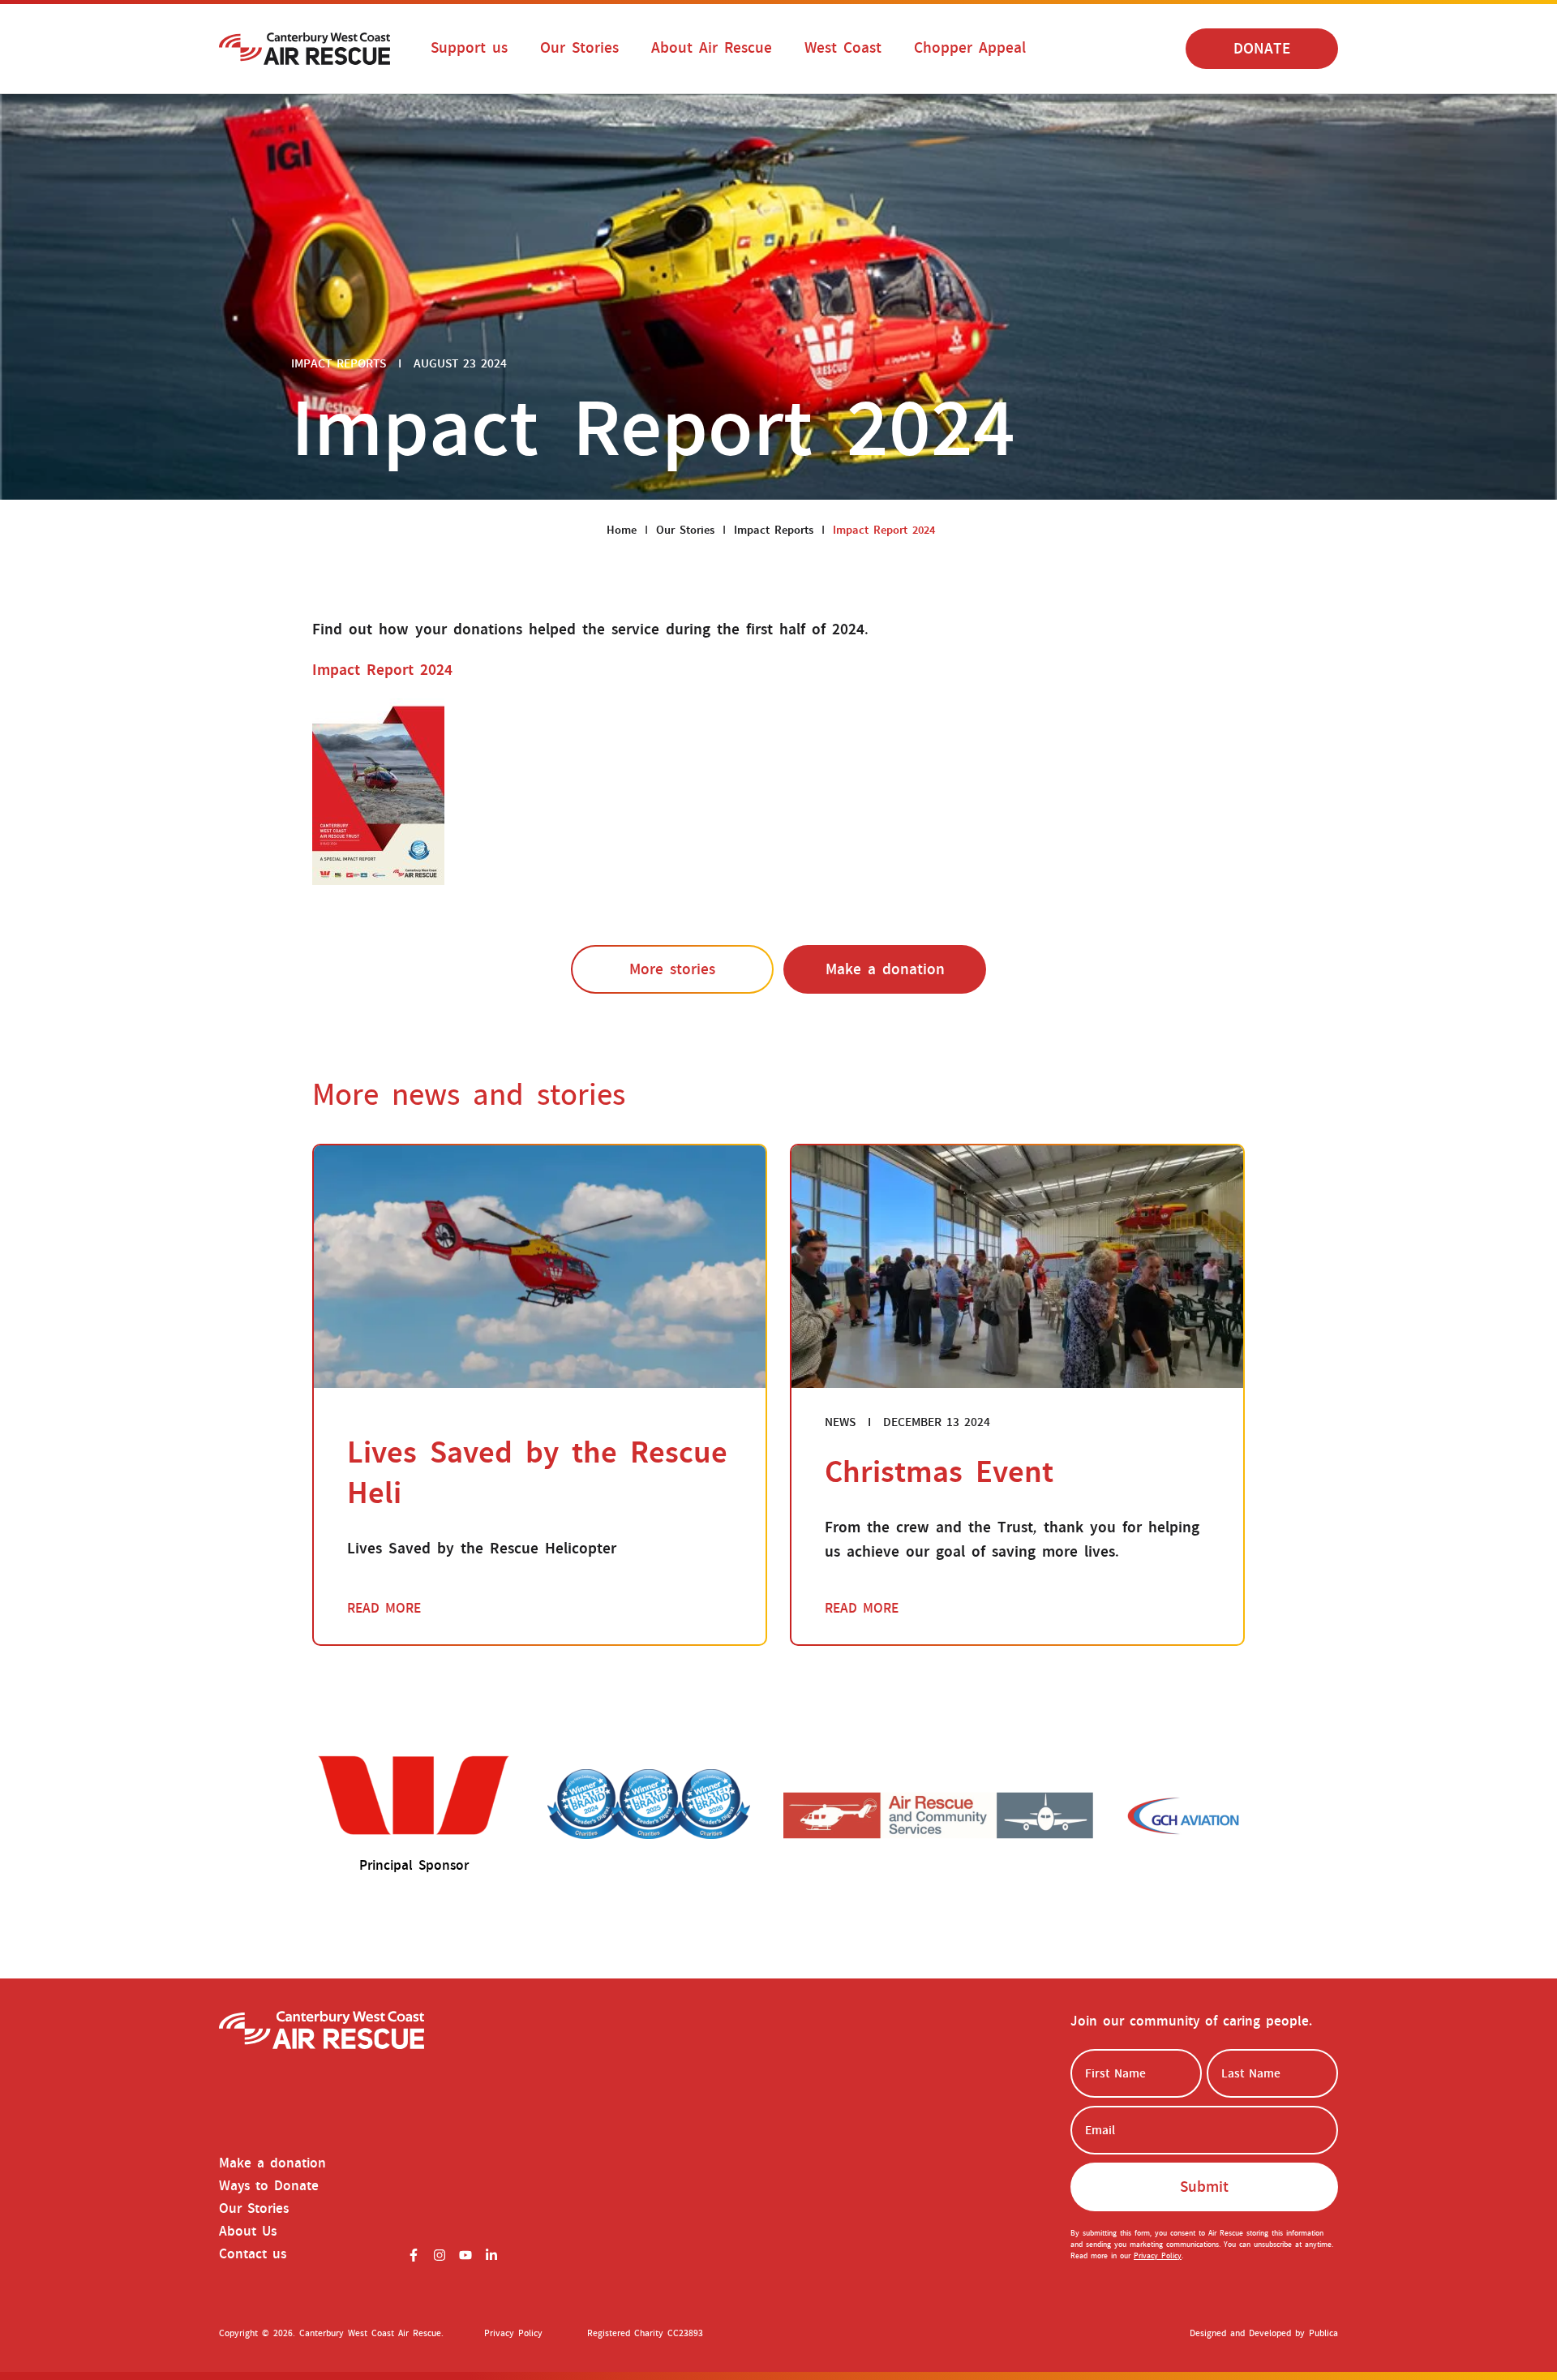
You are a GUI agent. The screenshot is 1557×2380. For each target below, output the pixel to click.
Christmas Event (939, 1472)
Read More (384, 1609)
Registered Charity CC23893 (645, 2333)
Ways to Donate (269, 2186)
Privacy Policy (1158, 2256)
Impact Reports (774, 530)
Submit (1204, 2187)
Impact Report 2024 (382, 670)
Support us (469, 48)
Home (622, 530)
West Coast (843, 48)
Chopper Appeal (970, 48)
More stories (672, 969)
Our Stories (579, 48)
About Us (248, 2232)
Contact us (253, 2254)
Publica (1323, 2333)
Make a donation (885, 969)
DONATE (1262, 49)
